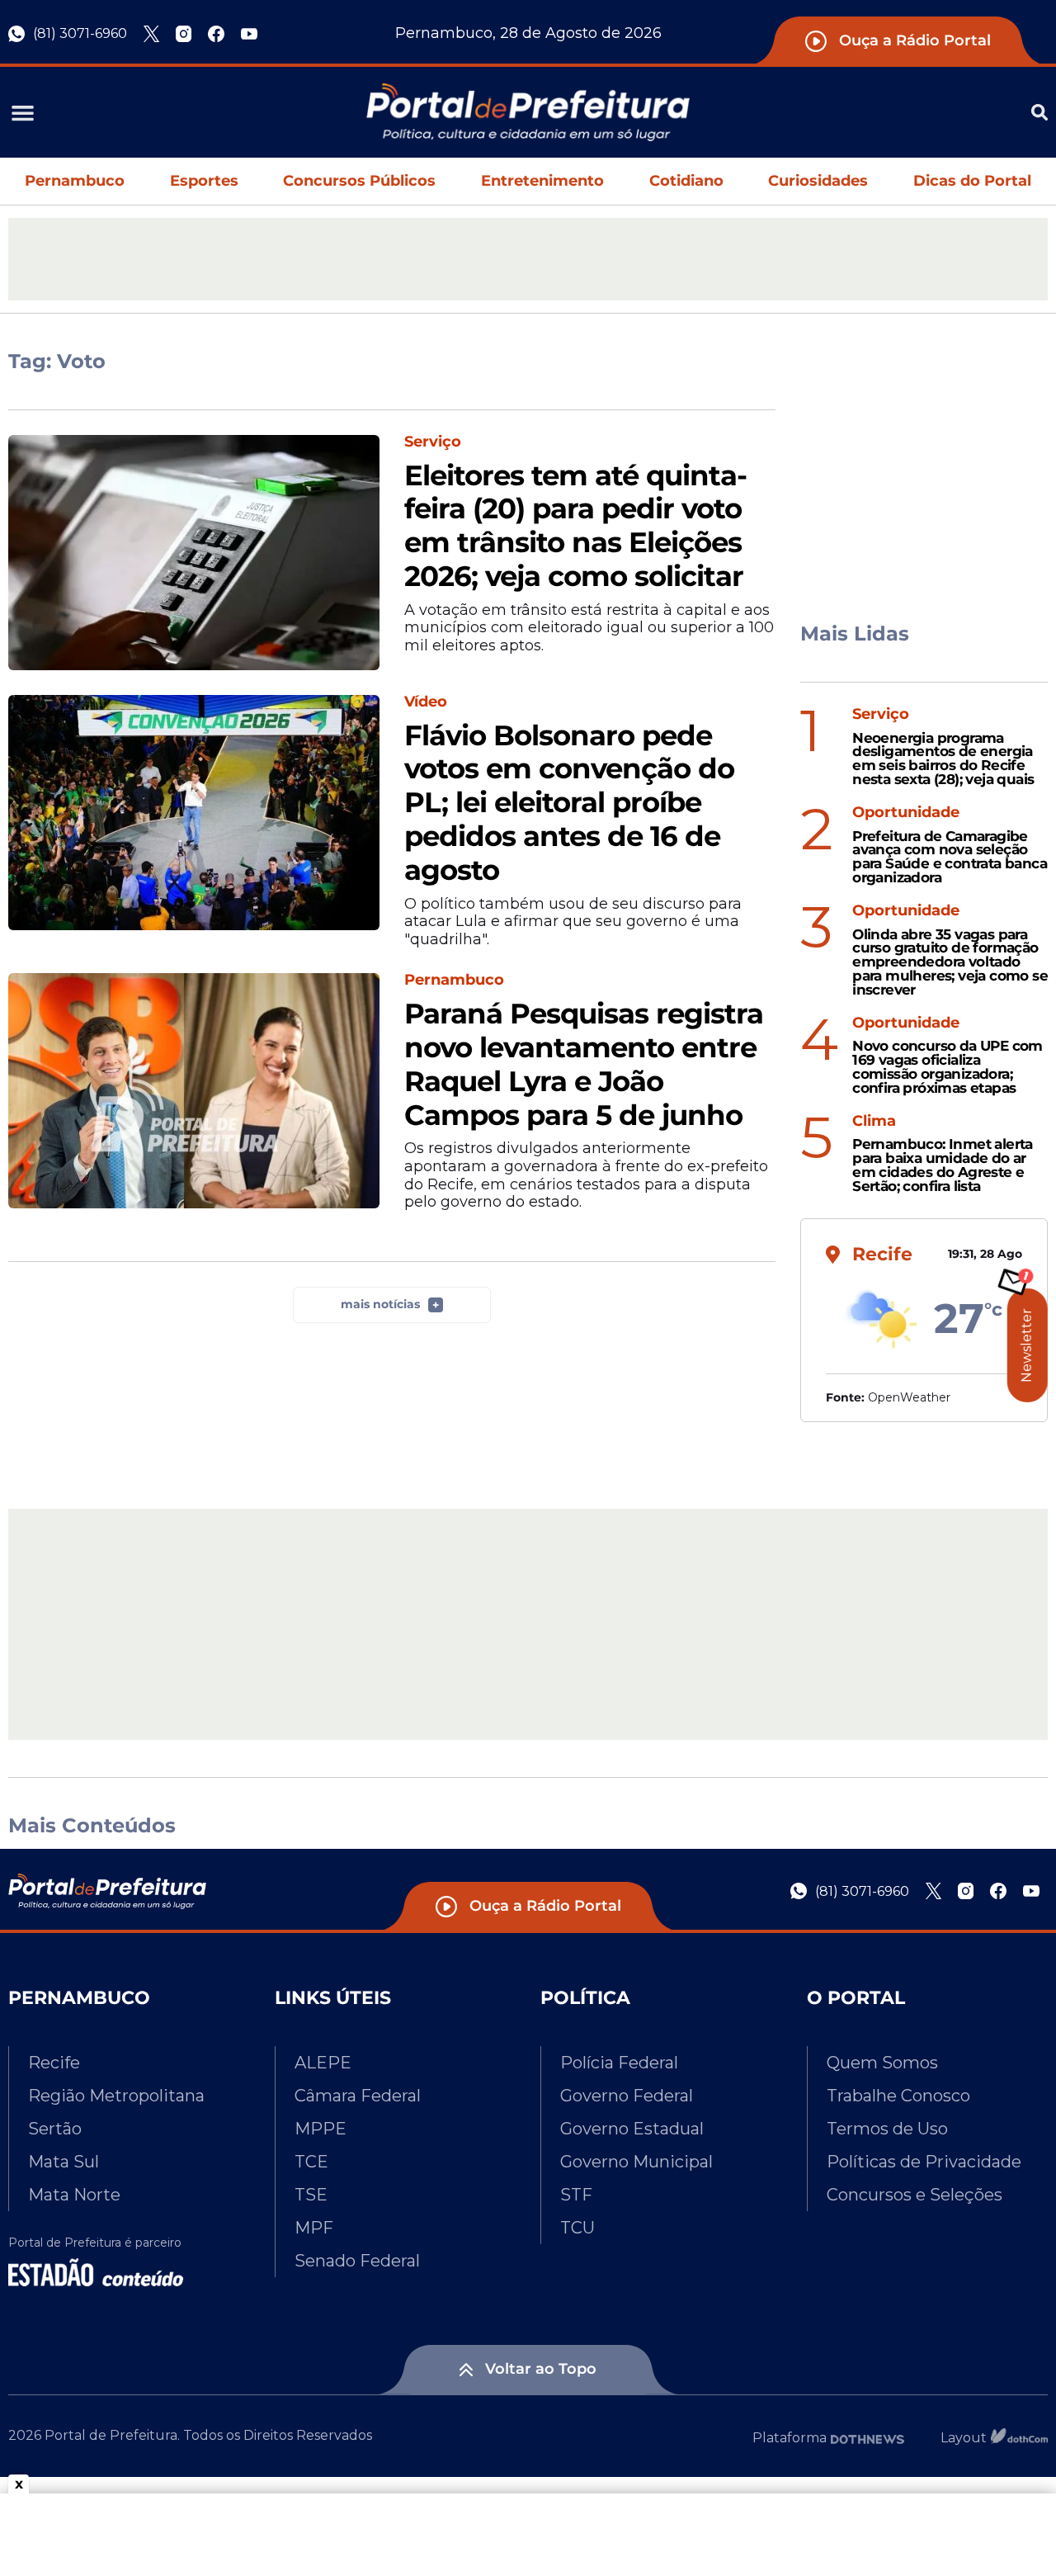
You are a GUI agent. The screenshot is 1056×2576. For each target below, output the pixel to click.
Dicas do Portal (972, 181)
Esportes (204, 181)
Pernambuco (75, 181)
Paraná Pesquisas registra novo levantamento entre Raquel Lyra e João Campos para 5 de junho (584, 1064)
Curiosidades (818, 181)
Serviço (433, 442)
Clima (874, 1121)
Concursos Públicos (359, 181)
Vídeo (426, 702)
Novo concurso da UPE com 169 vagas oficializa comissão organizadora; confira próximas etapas (948, 1067)
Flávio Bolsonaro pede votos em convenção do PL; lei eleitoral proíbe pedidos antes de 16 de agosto (569, 803)
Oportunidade (906, 813)
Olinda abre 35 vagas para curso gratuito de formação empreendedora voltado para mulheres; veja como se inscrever (950, 962)
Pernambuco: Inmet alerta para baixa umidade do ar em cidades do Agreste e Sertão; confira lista (943, 1165)
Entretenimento (542, 181)
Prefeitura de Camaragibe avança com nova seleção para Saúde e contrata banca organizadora (950, 857)
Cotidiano (686, 181)
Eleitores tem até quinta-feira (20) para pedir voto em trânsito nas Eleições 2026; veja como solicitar (575, 526)
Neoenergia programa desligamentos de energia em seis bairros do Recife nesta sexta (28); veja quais (943, 759)
